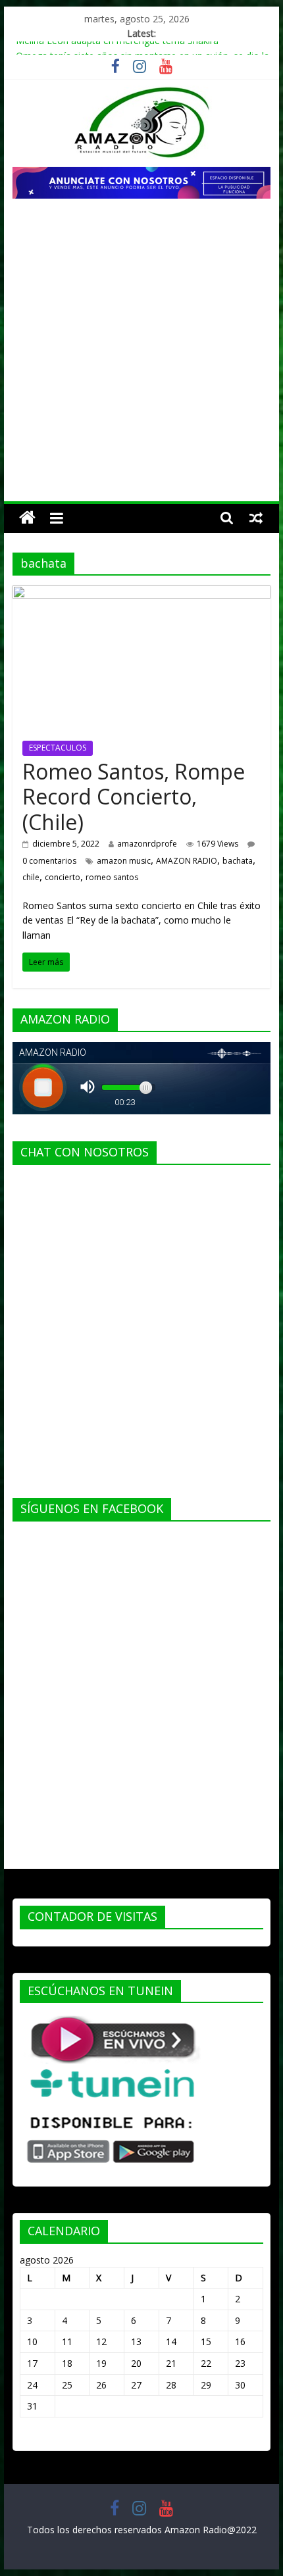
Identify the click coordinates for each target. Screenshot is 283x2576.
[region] (141, 183)
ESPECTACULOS (58, 748)
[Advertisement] (141, 353)
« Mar (32, 2438)
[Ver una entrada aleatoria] (256, 518)
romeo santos (112, 877)
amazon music (124, 861)
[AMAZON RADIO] (27, 518)
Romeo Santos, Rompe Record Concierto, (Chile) (134, 797)
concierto (63, 877)
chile (31, 877)
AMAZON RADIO (187, 861)
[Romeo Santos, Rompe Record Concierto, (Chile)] (141, 593)
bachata (238, 861)
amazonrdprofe (147, 844)
